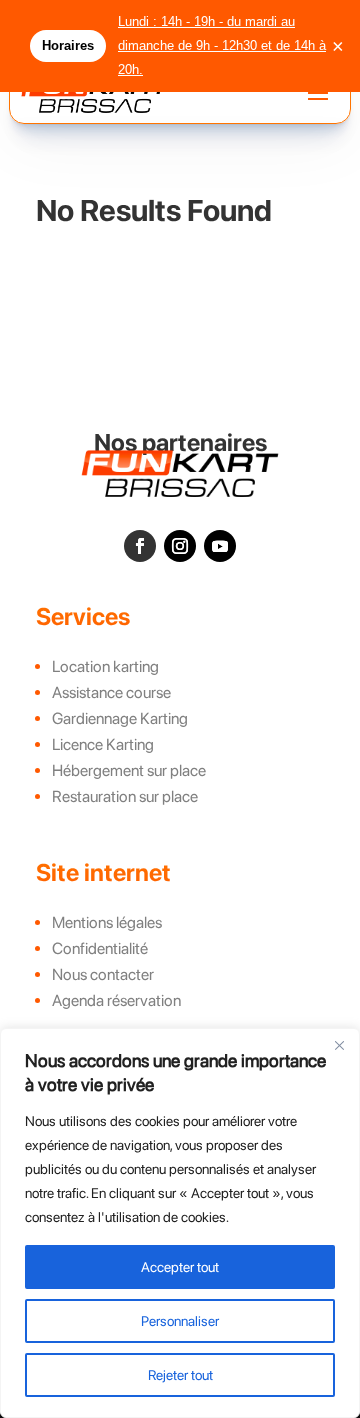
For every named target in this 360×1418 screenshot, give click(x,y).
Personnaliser (180, 1321)
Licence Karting (103, 744)
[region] (180, 1223)
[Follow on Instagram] (180, 546)
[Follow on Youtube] (220, 546)
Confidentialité (100, 948)
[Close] (339, 1045)
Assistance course (111, 692)
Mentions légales (107, 922)
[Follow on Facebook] (140, 546)
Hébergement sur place (129, 770)
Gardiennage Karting (120, 718)
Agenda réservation (116, 1000)
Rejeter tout (180, 1375)
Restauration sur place (125, 796)
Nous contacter (103, 974)
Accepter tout (180, 1267)
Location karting (105, 666)
